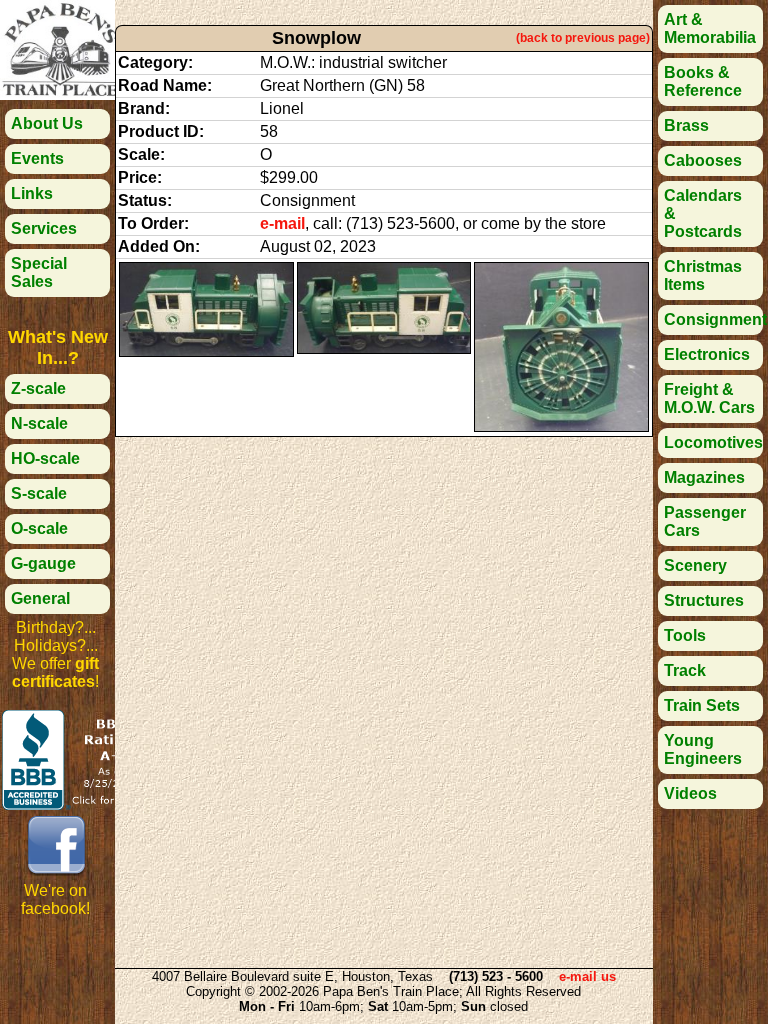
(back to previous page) (583, 38)
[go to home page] (60, 94)
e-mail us (587, 976)
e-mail (282, 223)
